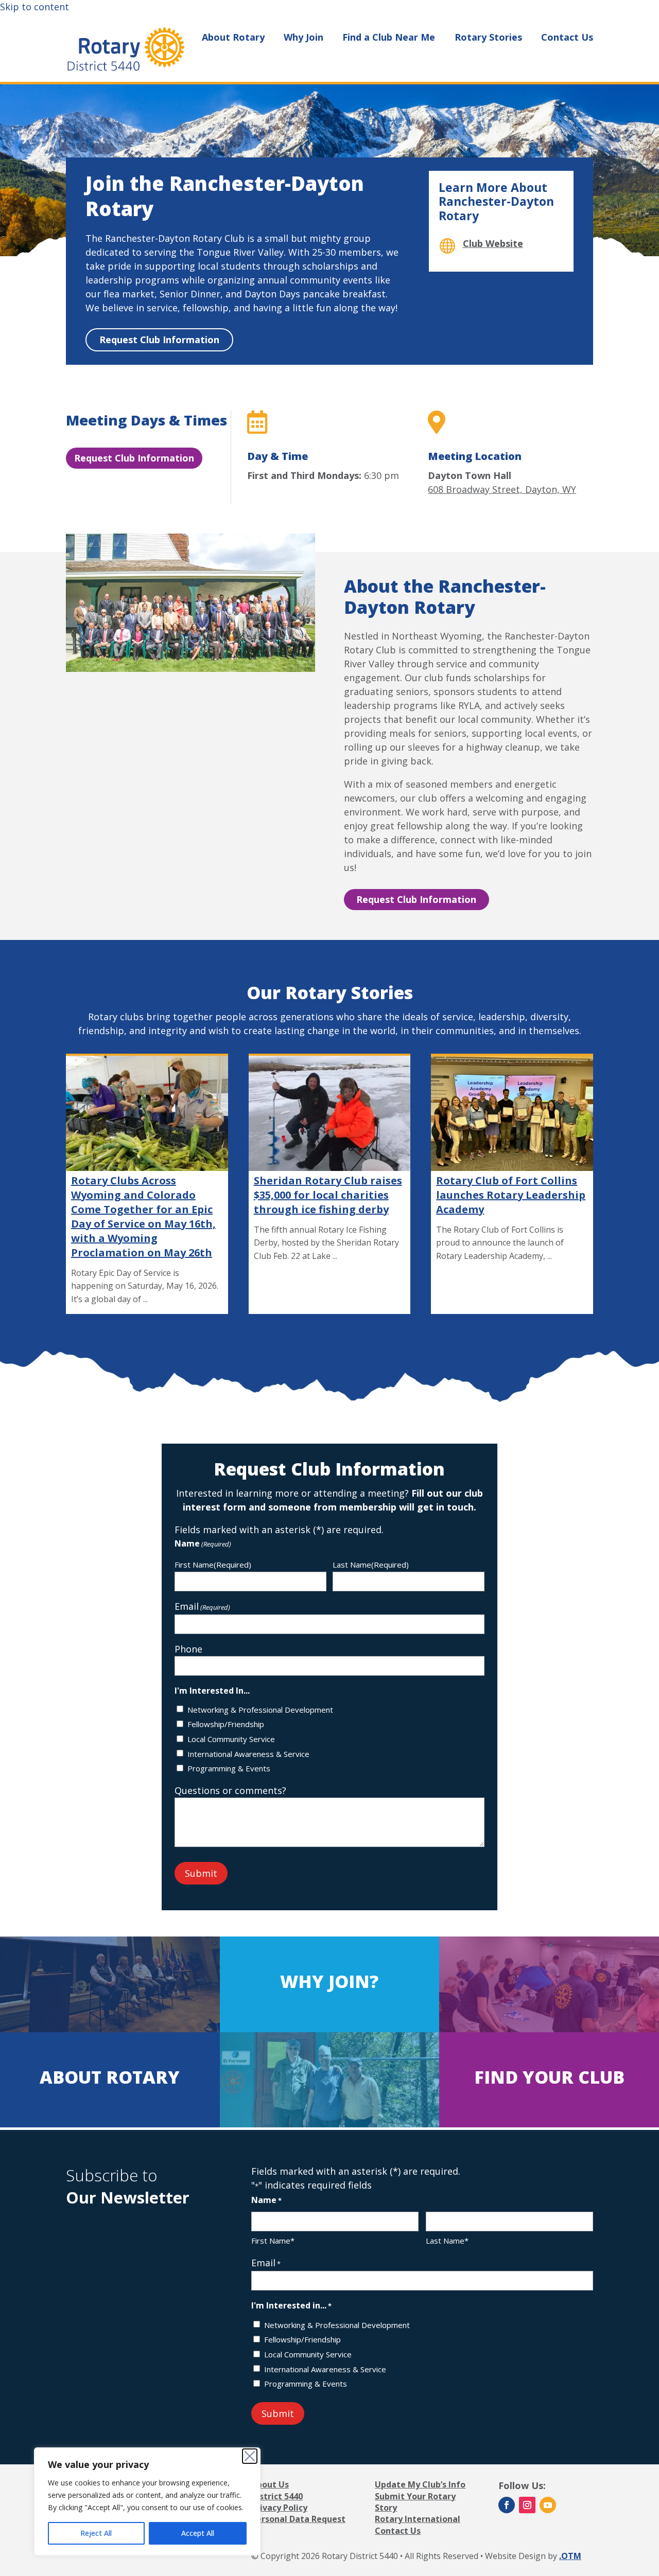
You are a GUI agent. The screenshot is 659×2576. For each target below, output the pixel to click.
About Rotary (233, 38)
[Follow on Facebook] (507, 2505)
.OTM (570, 2556)
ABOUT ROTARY (110, 2077)
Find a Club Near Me (389, 38)
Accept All (198, 2533)
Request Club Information (159, 340)
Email (202, 1606)
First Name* (273, 2241)
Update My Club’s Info (420, 2484)
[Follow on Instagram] (527, 2505)
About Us (270, 2484)
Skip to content (34, 7)
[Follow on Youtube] (548, 2505)
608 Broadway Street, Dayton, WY (502, 489)
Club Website (493, 243)
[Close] (250, 2456)
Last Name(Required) (371, 1565)
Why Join (304, 38)
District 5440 (277, 2496)
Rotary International (418, 2519)
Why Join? (329, 1981)
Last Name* (447, 2241)
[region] (147, 2501)
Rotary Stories (488, 38)
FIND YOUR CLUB (549, 2077)
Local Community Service (231, 1739)
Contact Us (567, 38)
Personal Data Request (298, 2519)
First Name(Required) (213, 1565)
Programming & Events (229, 1768)
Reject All (96, 2533)
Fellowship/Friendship (226, 1724)
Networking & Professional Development (260, 1710)
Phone (188, 1649)
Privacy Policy (279, 2508)
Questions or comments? (230, 1790)
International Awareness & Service (248, 1754)
